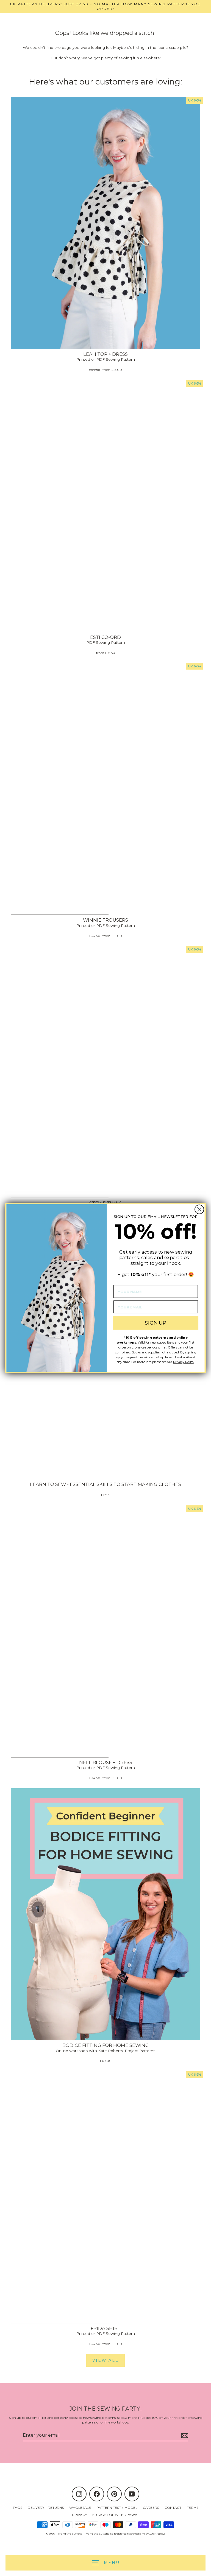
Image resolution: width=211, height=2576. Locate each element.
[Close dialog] (199, 1210)
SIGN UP (156, 1323)
